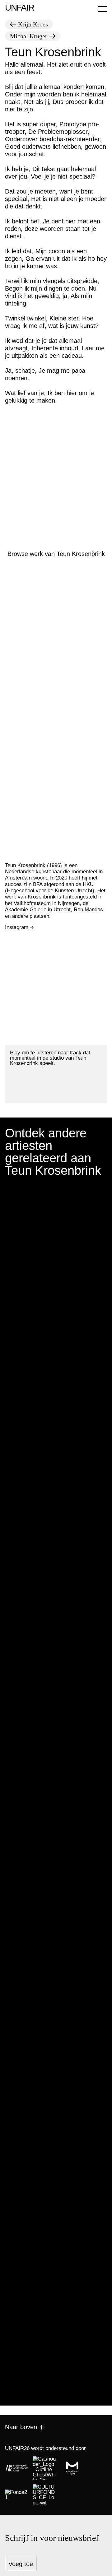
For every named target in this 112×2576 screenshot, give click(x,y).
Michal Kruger (29, 36)
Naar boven (21, 2427)
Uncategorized (21, 1321)
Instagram (17, 927)
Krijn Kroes (33, 24)
